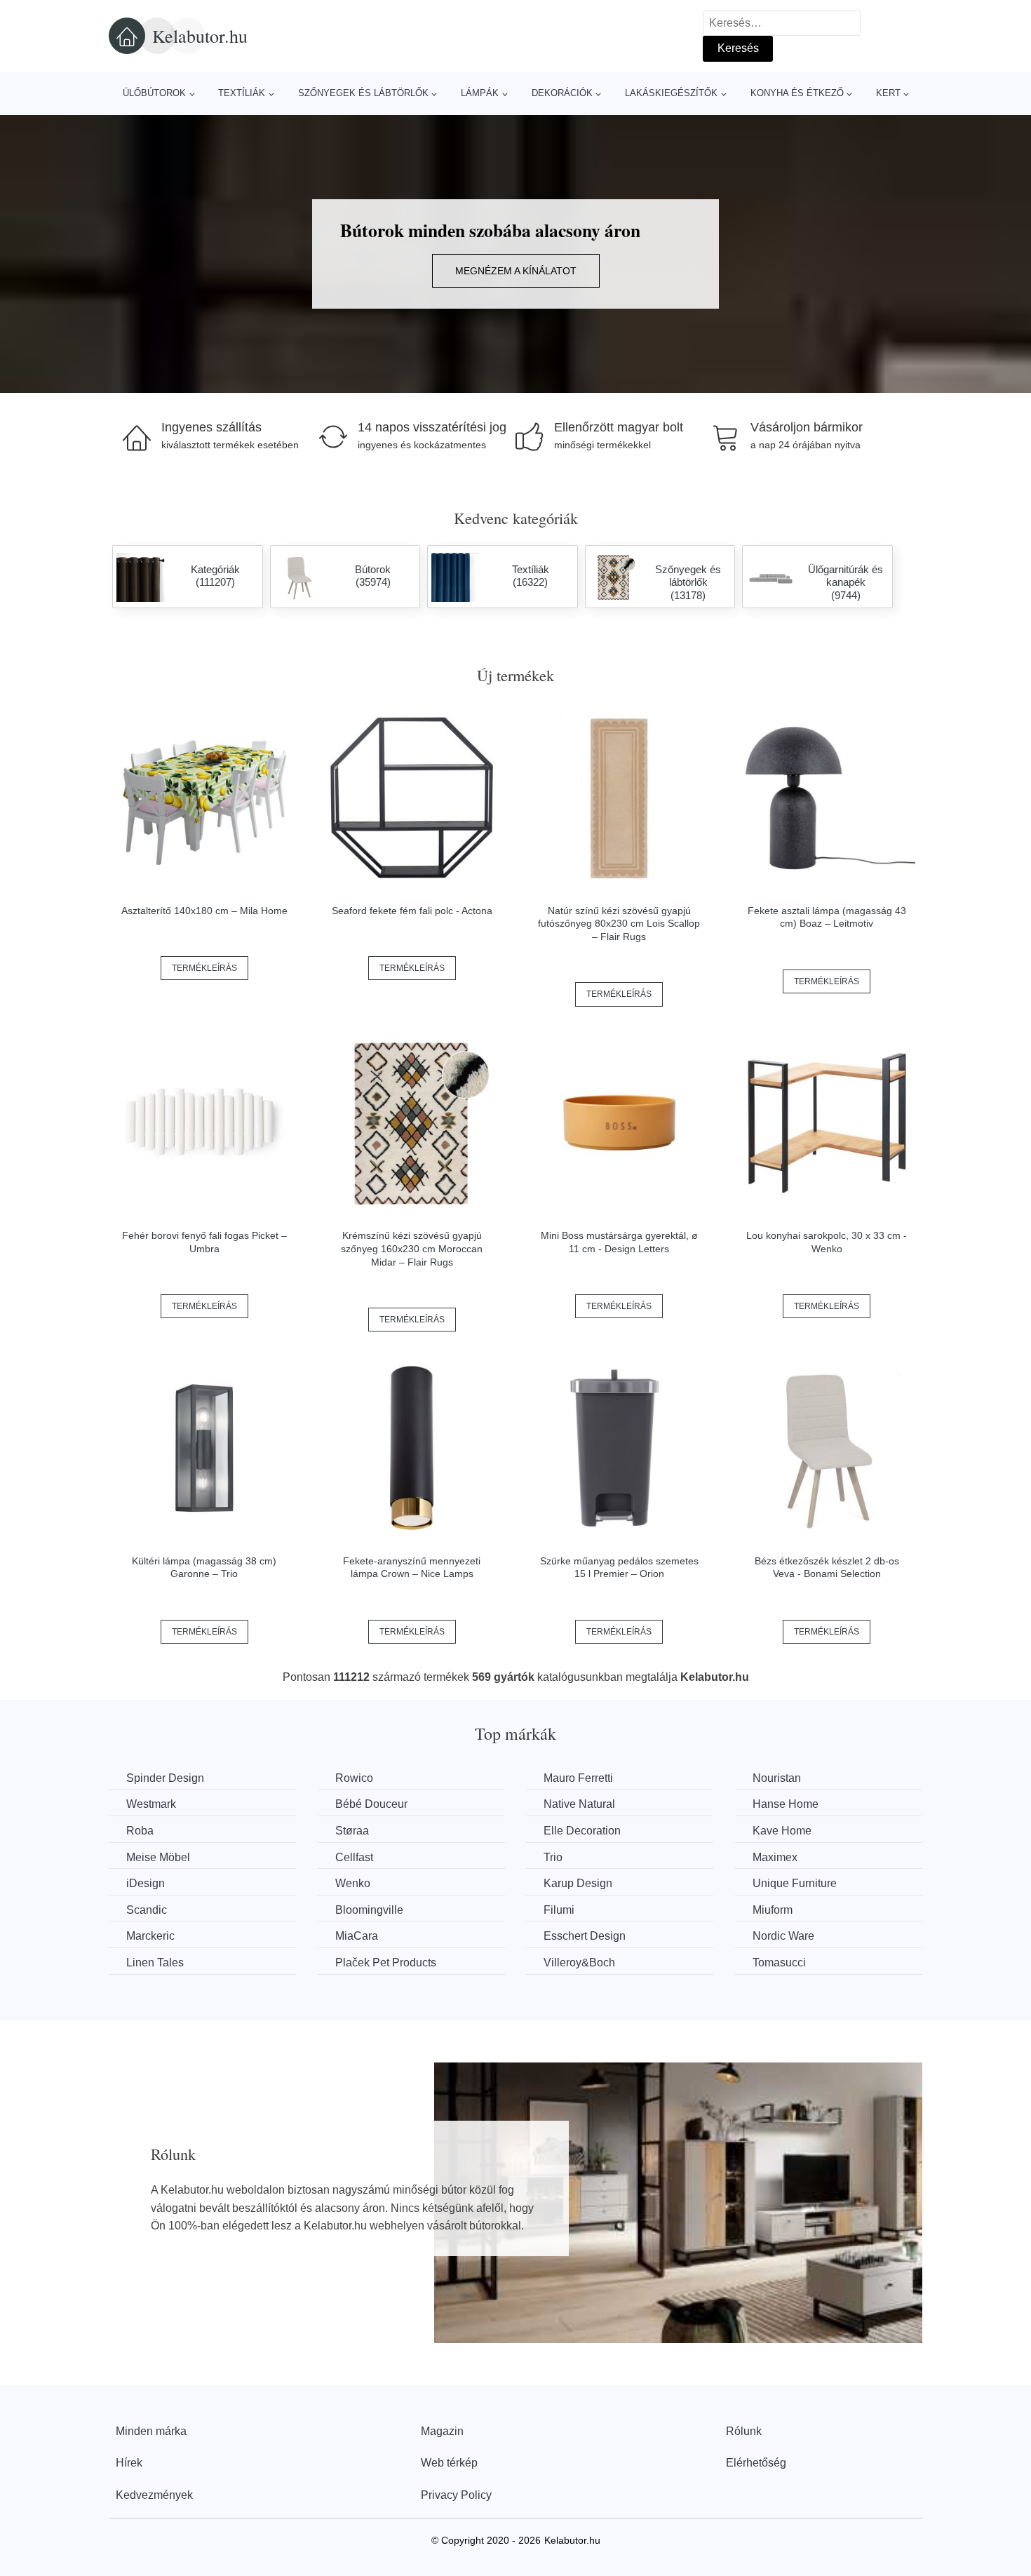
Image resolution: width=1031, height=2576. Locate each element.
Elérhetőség (756, 2463)
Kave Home (782, 1831)
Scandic (147, 1910)
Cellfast (354, 1857)
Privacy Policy (456, 2495)
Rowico (354, 1778)
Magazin (442, 2431)
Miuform (773, 1910)
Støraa (352, 1831)
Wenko (353, 1883)
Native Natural (579, 1804)
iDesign (146, 1883)
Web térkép (449, 2463)
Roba (140, 1831)
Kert (888, 93)
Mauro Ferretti (578, 1778)
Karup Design (578, 1883)
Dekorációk (562, 93)
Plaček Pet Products (386, 1963)
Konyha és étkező (797, 93)
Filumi (559, 1910)
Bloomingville (369, 1910)
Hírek (129, 2463)
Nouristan (777, 1778)
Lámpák (480, 93)
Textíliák (242, 93)
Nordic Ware (783, 1936)
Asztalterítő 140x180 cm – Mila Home (204, 911)
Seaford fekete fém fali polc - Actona (412, 911)
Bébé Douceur (371, 1804)
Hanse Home (786, 1804)
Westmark (151, 1804)
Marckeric (150, 1936)
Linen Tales (155, 1963)
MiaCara (357, 1936)
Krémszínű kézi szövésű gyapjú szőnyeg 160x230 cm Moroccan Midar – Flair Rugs (412, 1248)
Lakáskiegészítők (671, 93)
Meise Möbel (158, 1857)
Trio (553, 1857)
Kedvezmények (154, 2495)
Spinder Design (165, 1778)
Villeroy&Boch (579, 1963)
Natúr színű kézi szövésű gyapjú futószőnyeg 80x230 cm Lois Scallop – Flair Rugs (619, 924)
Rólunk (744, 2431)
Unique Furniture (795, 1883)
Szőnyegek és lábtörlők (363, 93)
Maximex (775, 1857)
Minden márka (151, 2431)
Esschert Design (585, 1936)
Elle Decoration (582, 1831)
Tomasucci (779, 1963)
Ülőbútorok (154, 93)
